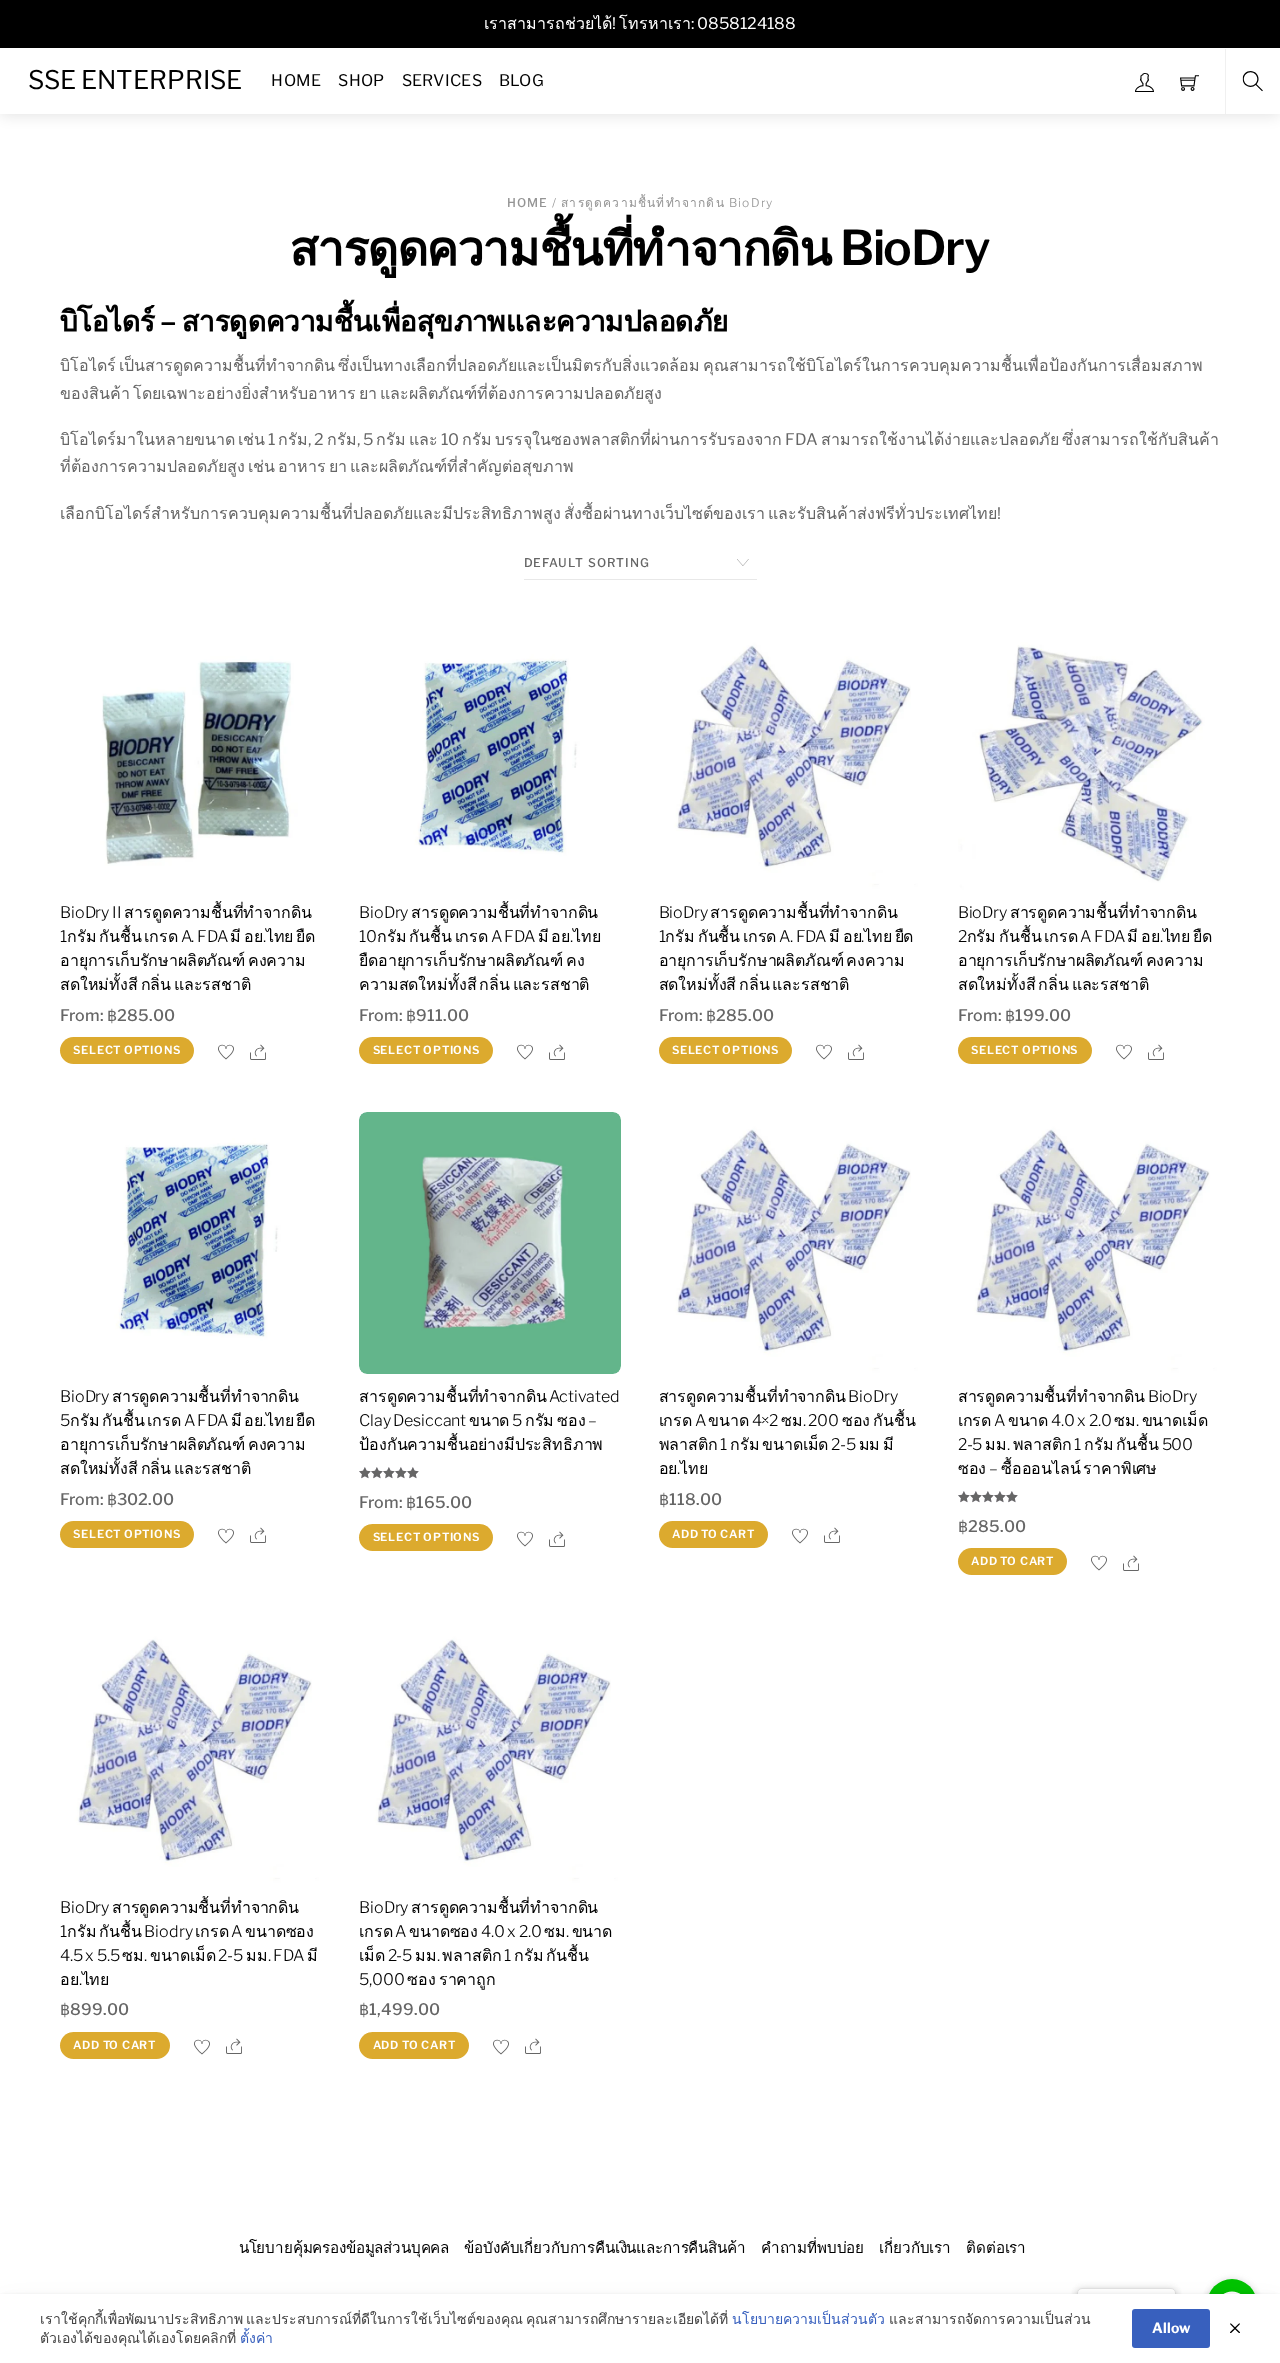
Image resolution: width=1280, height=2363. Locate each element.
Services (442, 80)
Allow (1171, 2327)
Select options (126, 1050)
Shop (361, 80)
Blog (521, 80)
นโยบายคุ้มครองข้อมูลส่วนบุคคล (344, 2247)
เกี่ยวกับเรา (915, 2247)
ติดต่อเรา (996, 2247)
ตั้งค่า (256, 2337)
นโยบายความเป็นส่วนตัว (808, 2318)
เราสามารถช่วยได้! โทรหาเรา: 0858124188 (640, 23)
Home (296, 80)
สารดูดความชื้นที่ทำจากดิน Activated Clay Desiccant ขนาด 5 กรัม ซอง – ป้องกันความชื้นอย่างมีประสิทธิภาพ (489, 1420)
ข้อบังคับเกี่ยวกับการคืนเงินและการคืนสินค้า (604, 2247)
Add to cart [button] (713, 1534)
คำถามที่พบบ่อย (812, 2247)
